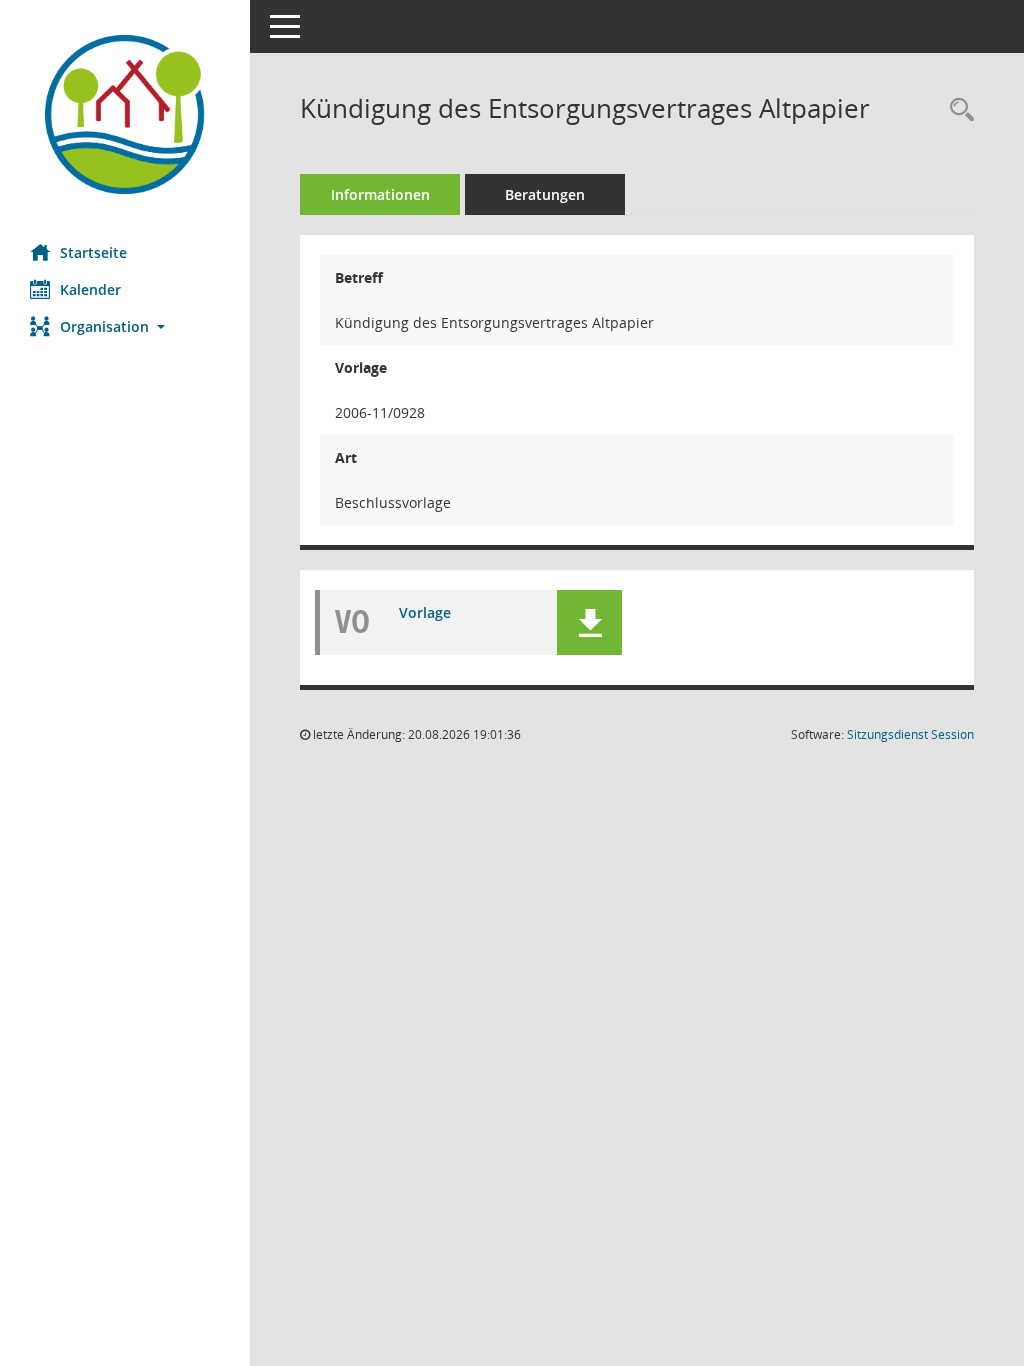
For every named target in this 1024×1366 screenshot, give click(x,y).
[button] (125, 326)
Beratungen (545, 194)
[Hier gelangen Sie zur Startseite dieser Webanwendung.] (125, 114)
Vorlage (425, 612)
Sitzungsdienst (910, 734)
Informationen (380, 194)
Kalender (90, 289)
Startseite (93, 252)
